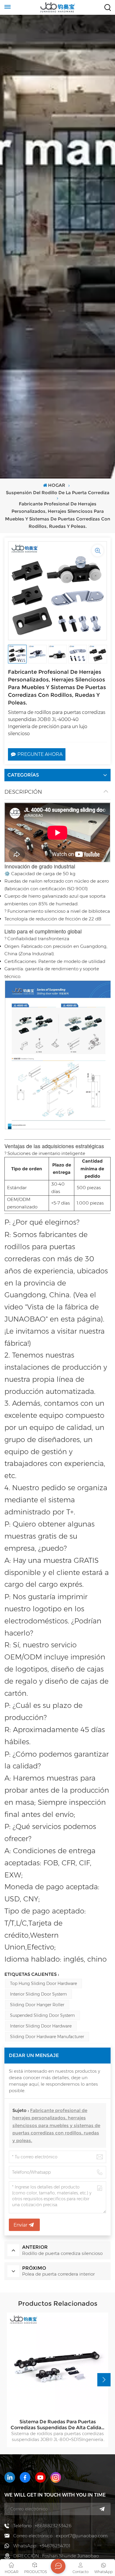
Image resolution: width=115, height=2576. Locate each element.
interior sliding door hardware (41, 2026)
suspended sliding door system (42, 2015)
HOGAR (57, 485)
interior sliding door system (38, 1994)
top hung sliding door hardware (43, 1983)
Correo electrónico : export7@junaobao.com (60, 2536)
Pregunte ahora (40, 754)
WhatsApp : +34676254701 (42, 2546)
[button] (104, 2380)
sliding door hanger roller (37, 2005)
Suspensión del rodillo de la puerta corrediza (58, 493)
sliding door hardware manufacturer (47, 2037)
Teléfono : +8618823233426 (42, 2526)
